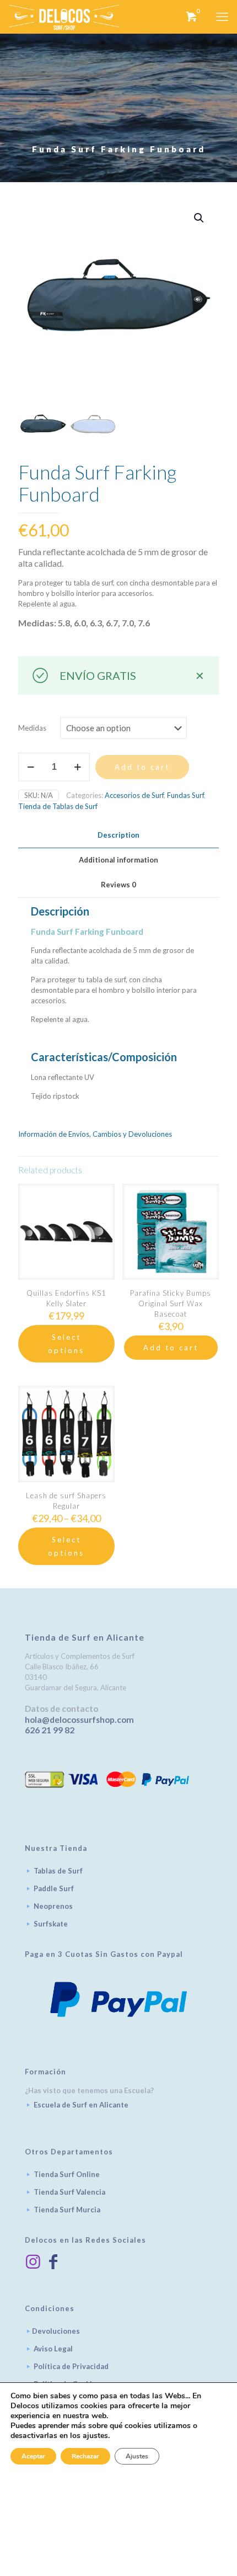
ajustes (95, 2436)
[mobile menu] (222, 17)
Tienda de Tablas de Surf (58, 806)
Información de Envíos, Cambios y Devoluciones (95, 1134)
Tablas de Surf (58, 1871)
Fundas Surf (185, 795)
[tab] (118, 835)
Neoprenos (53, 1906)
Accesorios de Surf (134, 795)
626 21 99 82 (50, 1730)
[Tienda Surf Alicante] (64, 17)
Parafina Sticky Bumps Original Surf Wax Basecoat (171, 1303)
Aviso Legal (53, 2349)
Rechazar (85, 2456)
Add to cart (142, 767)
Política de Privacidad (71, 2366)
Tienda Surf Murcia (67, 2210)
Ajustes (137, 2456)
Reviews (118, 885)
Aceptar (33, 2456)
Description (118, 835)
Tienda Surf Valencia (69, 2192)
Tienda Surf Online (67, 2174)
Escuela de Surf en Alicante (81, 2105)
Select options (66, 1344)
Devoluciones (56, 2331)
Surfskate (51, 1924)
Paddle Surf (54, 1888)
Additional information (118, 860)
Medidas (32, 728)
